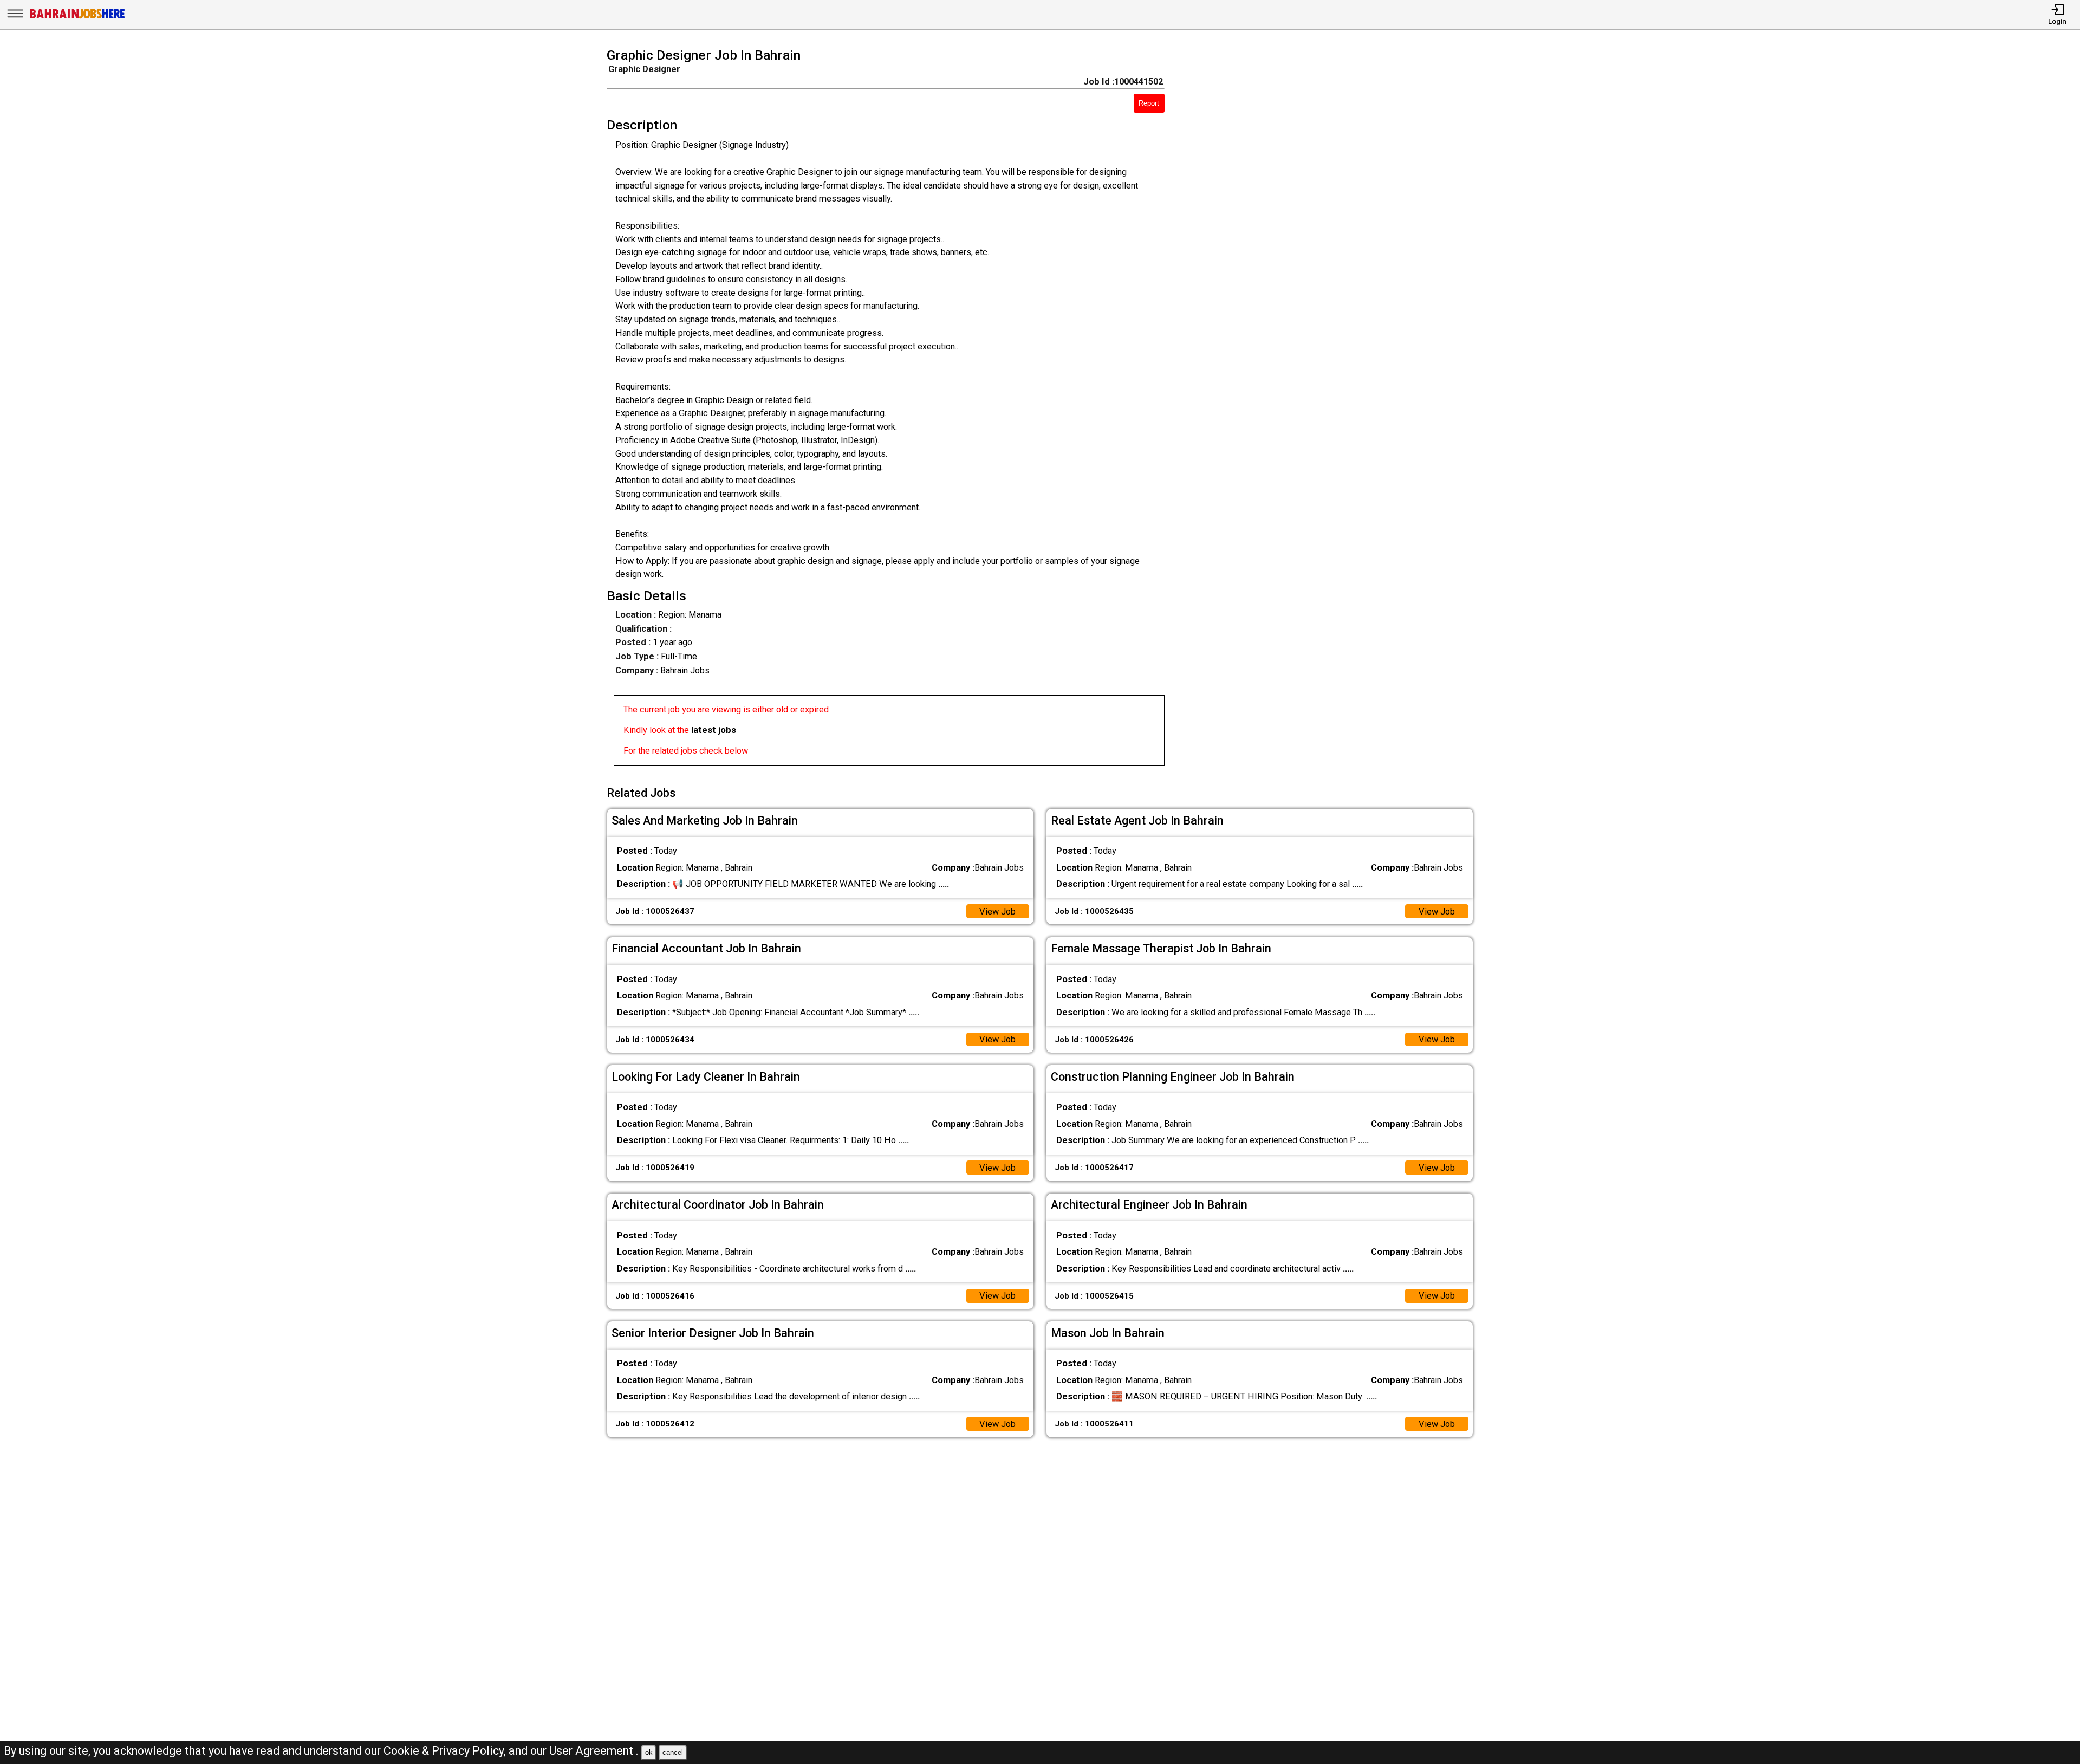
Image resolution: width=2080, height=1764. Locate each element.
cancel (673, 1752)
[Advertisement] (1336, 410)
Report (1149, 103)
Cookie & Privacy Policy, (446, 1751)
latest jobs (714, 730)
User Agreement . (594, 1751)
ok (649, 1752)
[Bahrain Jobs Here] (77, 18)
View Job (997, 912)
